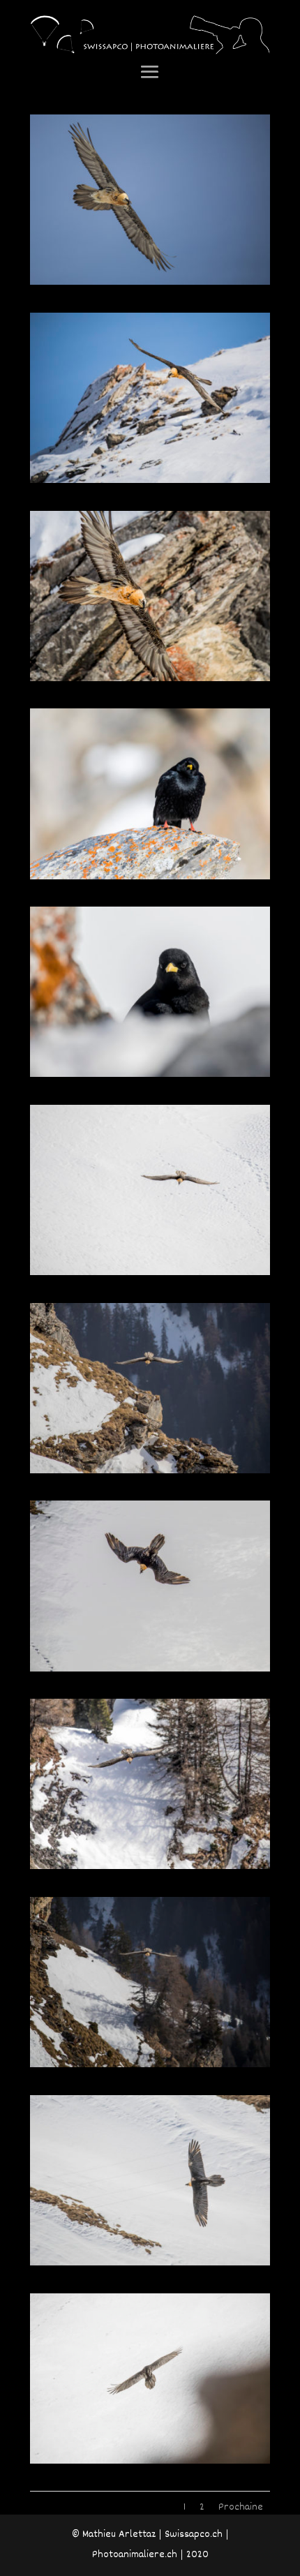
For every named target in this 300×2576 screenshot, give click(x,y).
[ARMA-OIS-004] (150, 877)
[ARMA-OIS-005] (150, 1075)
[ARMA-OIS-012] (150, 2462)
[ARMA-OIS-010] (150, 2065)
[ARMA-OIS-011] (150, 2263)
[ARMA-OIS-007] (150, 1471)
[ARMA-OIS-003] (150, 679)
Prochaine (241, 2507)
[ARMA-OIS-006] (150, 1273)
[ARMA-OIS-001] (150, 283)
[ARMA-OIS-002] (150, 481)
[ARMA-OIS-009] (150, 1867)
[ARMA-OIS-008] (150, 1669)
